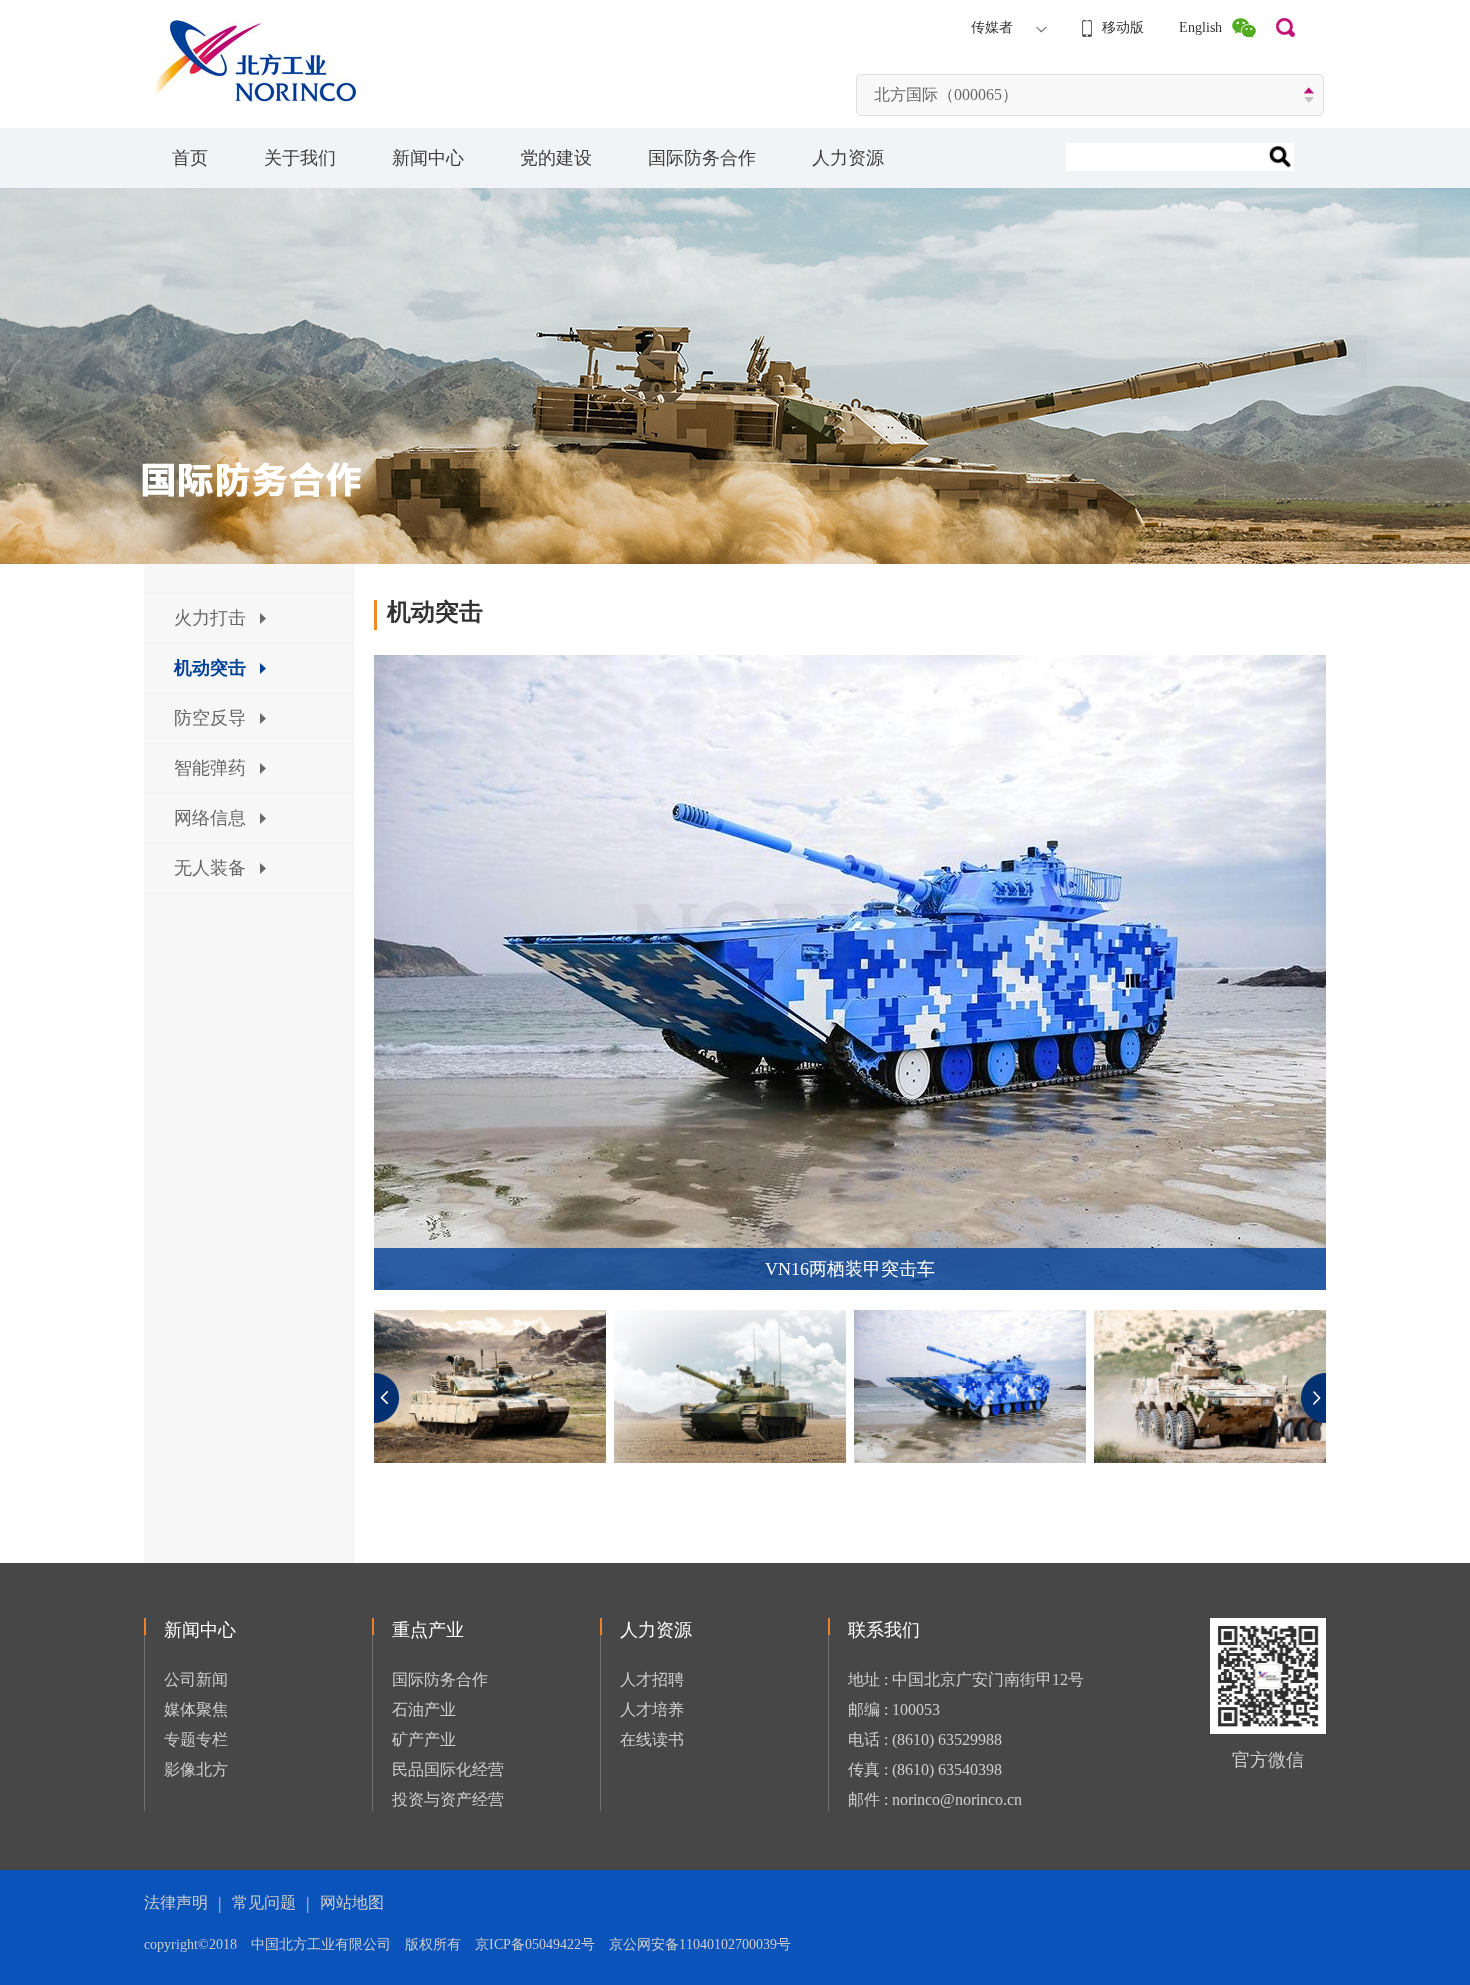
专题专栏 (196, 1739)
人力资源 (848, 158)
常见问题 (264, 1902)
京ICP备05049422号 (542, 1944)
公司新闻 (196, 1679)
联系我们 (884, 1630)
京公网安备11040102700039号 (700, 1944)
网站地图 (352, 1902)
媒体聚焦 (196, 1709)
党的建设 (556, 158)
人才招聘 (652, 1679)
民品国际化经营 (448, 1769)
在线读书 (652, 1739)
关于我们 (300, 158)
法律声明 (176, 1902)
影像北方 (196, 1769)
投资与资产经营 (448, 1799)
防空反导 (210, 718)
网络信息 (210, 818)
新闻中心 (428, 158)
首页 (190, 158)
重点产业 (428, 1630)
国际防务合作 (702, 158)
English (1200, 27)
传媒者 (992, 27)
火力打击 (210, 618)
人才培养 (652, 1709)
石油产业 (424, 1709)
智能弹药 (210, 768)
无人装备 (210, 868)
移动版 (1123, 27)
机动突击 (210, 668)
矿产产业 (424, 1739)
